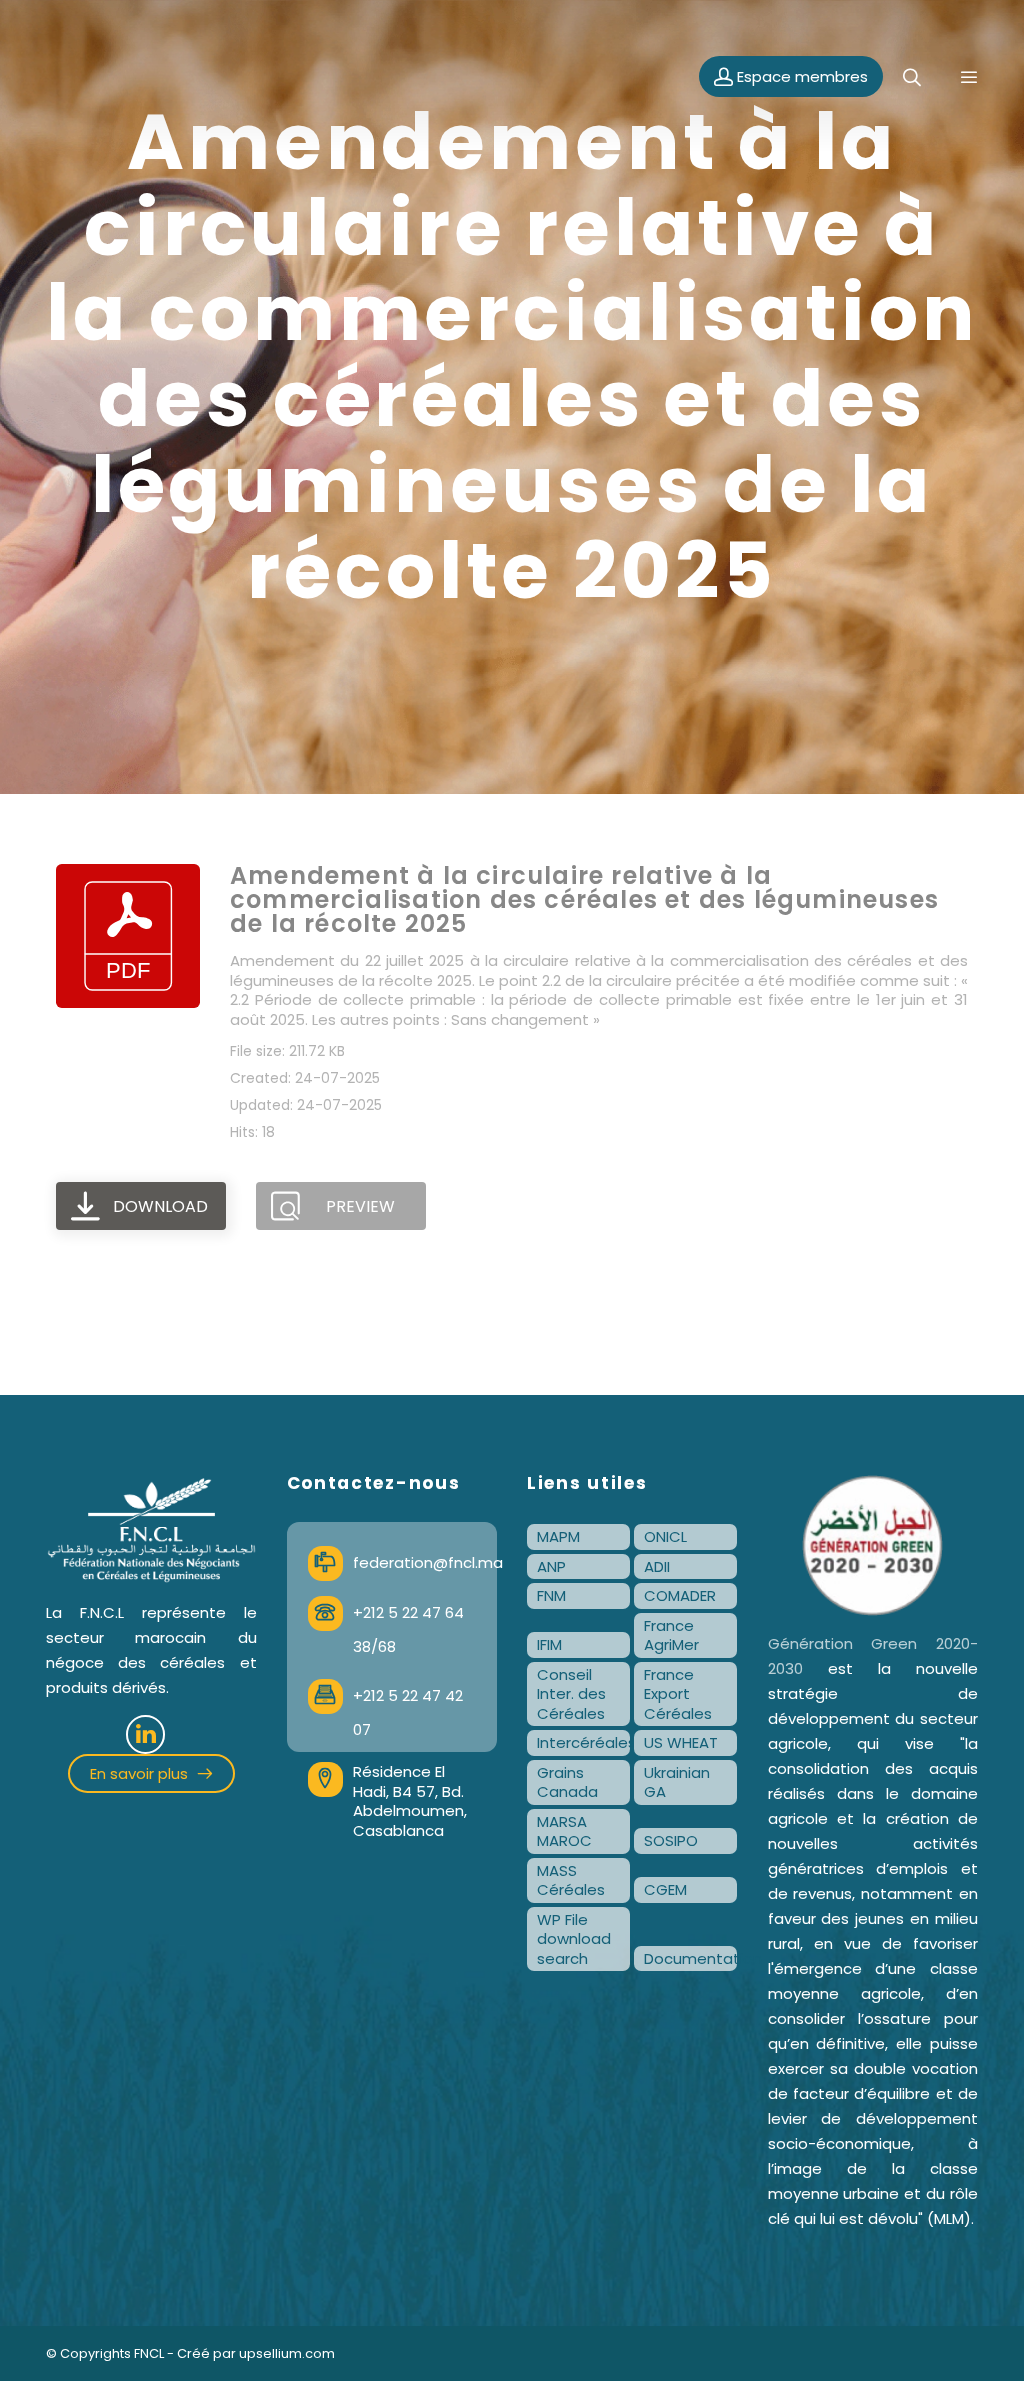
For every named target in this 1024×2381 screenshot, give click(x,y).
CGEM (665, 1889)
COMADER (680, 1595)
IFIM (549, 1644)
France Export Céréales (678, 1694)
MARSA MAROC (564, 1831)
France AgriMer (671, 1635)
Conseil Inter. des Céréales (571, 1694)
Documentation (690, 1958)
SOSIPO (671, 1840)
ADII (657, 1566)
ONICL (665, 1536)
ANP (551, 1566)
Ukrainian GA (677, 1782)
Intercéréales (583, 1742)
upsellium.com (287, 2353)
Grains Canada (567, 1782)
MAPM (558, 1536)
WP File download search (574, 1939)
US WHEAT (681, 1742)
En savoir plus (141, 1773)
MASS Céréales (571, 1880)
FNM (551, 1595)
